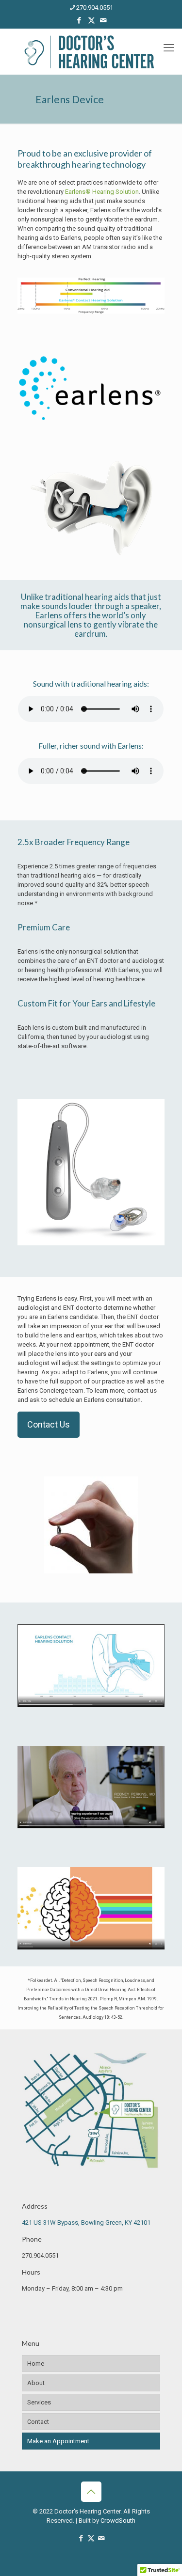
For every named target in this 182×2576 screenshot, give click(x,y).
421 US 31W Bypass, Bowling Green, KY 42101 (86, 2223)
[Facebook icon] (79, 20)
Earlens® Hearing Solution (102, 192)
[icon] (104, 20)
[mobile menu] (169, 48)
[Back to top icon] (91, 2492)
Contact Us (49, 1424)
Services (39, 2402)
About (36, 2383)
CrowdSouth (118, 2521)
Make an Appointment (58, 2441)
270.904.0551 (95, 8)
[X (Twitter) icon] (91, 20)
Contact (38, 2422)
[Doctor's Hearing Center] (91, 52)
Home (36, 2364)
